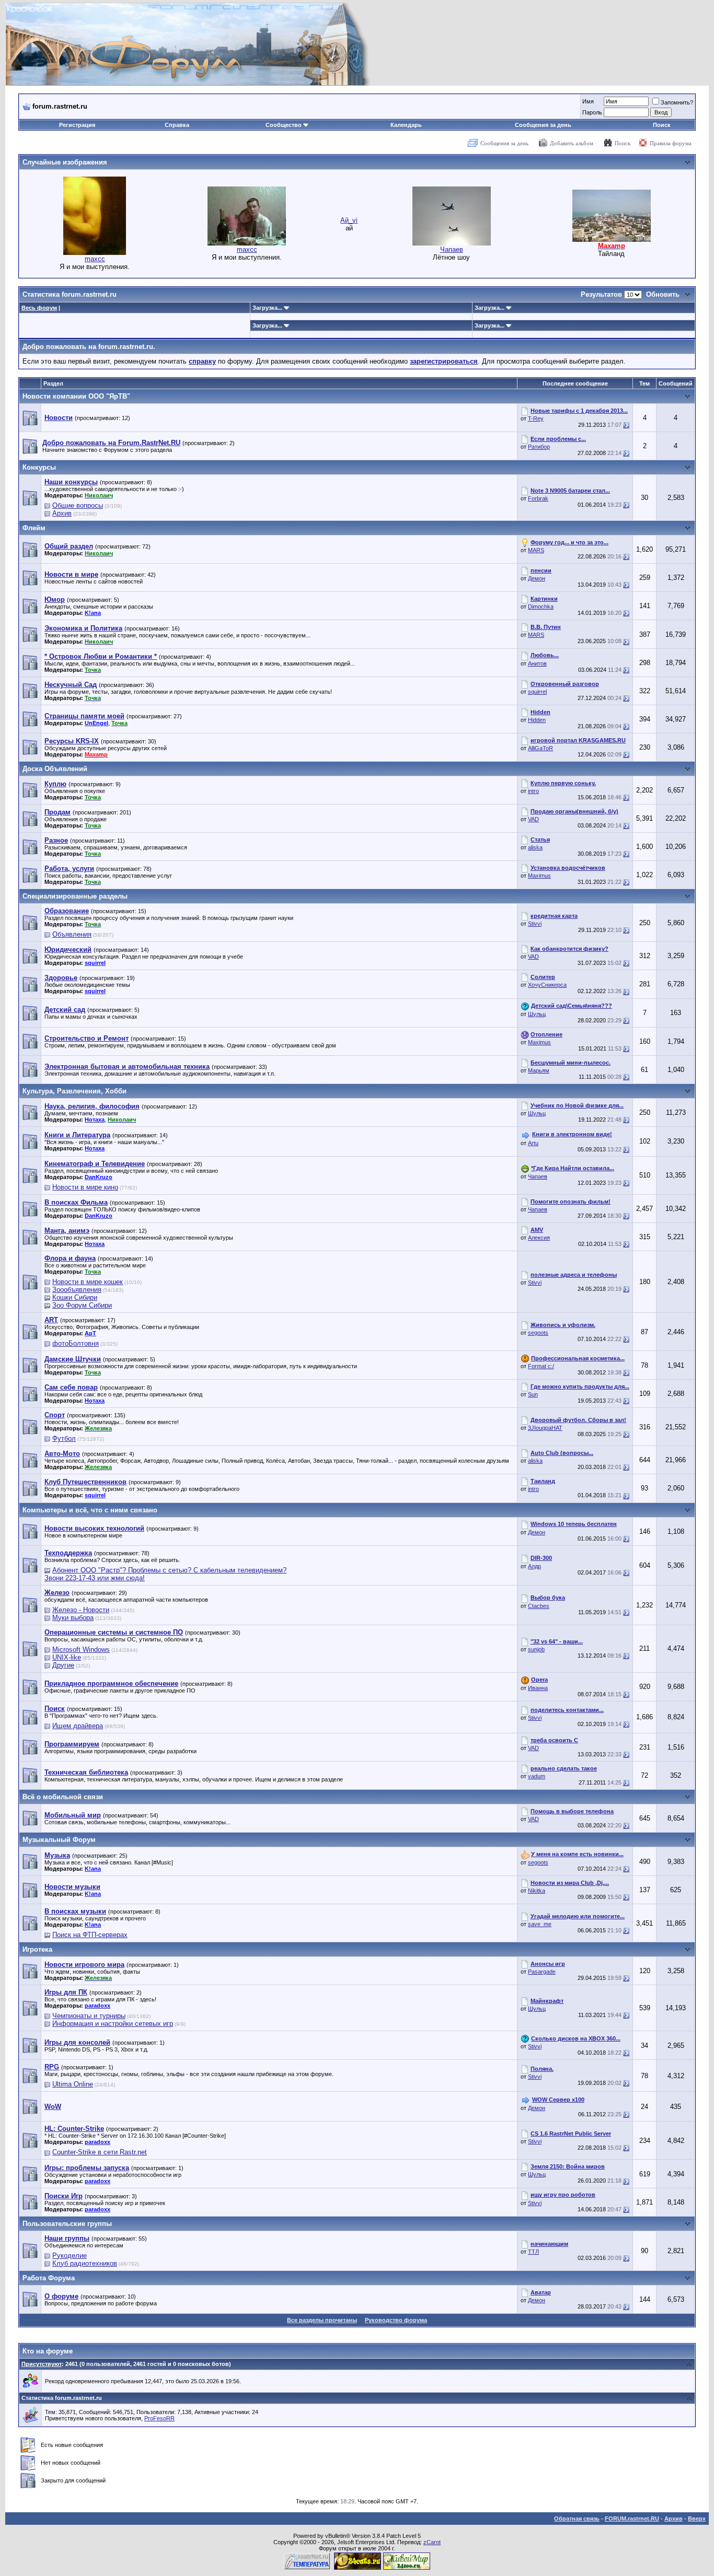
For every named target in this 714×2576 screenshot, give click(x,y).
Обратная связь (577, 2519)
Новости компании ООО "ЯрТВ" (76, 396)
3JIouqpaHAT (545, 1428)
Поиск (662, 125)
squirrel (537, 692)
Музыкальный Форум (59, 1840)
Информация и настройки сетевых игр (113, 2024)
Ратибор (539, 447)
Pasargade (542, 1972)
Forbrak (538, 498)
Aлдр (534, 1566)
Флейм (34, 528)
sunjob (536, 1649)
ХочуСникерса (547, 985)
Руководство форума (396, 2320)
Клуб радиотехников (85, 2263)
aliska (535, 847)
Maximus (539, 876)
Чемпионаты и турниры (89, 2016)
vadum (537, 1776)
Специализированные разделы (75, 896)
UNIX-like (67, 1657)
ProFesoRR (159, 2418)
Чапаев (452, 249)
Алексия (539, 1238)
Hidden (537, 720)
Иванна (538, 1688)
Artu (533, 1143)
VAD (533, 819)
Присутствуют (42, 2364)
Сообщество (284, 125)
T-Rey (536, 418)
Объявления (72, 934)
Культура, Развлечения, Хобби (74, 1091)
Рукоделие (70, 2256)
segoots (538, 1333)
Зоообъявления (77, 1290)
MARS (536, 550)
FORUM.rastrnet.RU (632, 2519)
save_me (540, 1924)
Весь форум (39, 308)
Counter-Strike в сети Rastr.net (100, 2152)
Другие (63, 1665)
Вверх (697, 2519)
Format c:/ (541, 1366)
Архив (62, 513)
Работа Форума (49, 2278)
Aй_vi (349, 220)
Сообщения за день (543, 125)
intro (533, 791)
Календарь (406, 125)
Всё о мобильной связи (63, 1797)
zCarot (432, 2542)
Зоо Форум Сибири (82, 1305)
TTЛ (533, 2252)
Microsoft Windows (81, 1650)
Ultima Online (73, 2084)
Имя (588, 101)
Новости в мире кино (85, 1187)
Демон (537, 578)
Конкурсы (39, 467)
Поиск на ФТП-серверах (90, 1935)
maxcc (95, 259)
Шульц (537, 1014)
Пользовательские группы (67, 2224)
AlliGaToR (540, 748)
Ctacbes (539, 1606)
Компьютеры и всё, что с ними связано (90, 1510)
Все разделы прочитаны (322, 2320)
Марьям (539, 1070)
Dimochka (541, 607)
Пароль (592, 112)
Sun (533, 1394)
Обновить (663, 294)
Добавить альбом (572, 143)
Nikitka (537, 1891)
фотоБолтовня (76, 1343)
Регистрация (77, 125)
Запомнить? (677, 102)
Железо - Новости (81, 1610)
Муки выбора (73, 1618)
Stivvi (535, 924)
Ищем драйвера (78, 1726)
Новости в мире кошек (88, 1282)
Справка (177, 125)
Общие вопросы (78, 505)
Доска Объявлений (55, 769)
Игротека (37, 1949)
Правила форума (671, 143)
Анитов (537, 663)
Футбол (64, 1438)
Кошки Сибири (75, 1297)
